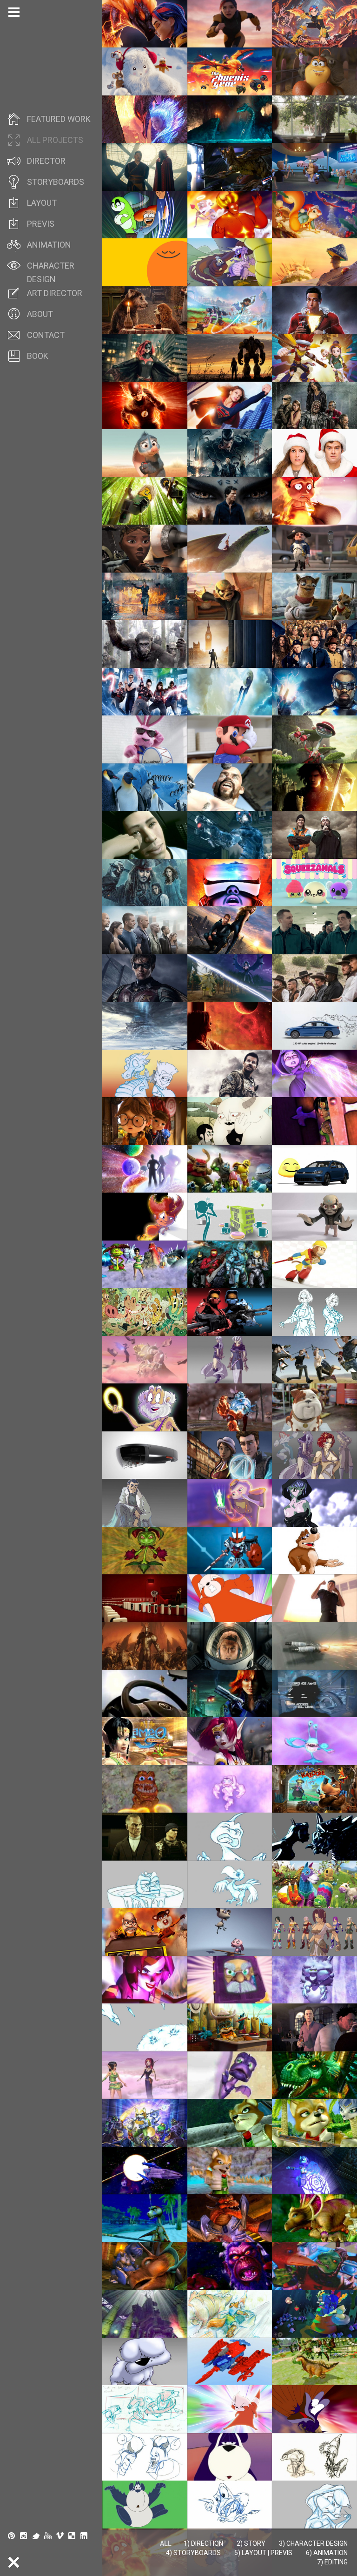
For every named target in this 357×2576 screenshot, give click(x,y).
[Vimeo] (60, 2536)
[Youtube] (48, 2536)
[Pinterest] (12, 2536)
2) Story (251, 2543)
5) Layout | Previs (263, 2553)
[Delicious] (72, 2536)
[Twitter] (36, 2536)
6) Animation (327, 2553)
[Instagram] (24, 2536)
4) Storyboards (193, 2553)
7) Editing (332, 2562)
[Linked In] (84, 2536)
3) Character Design (313, 2543)
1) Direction (203, 2543)
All (166, 2543)
